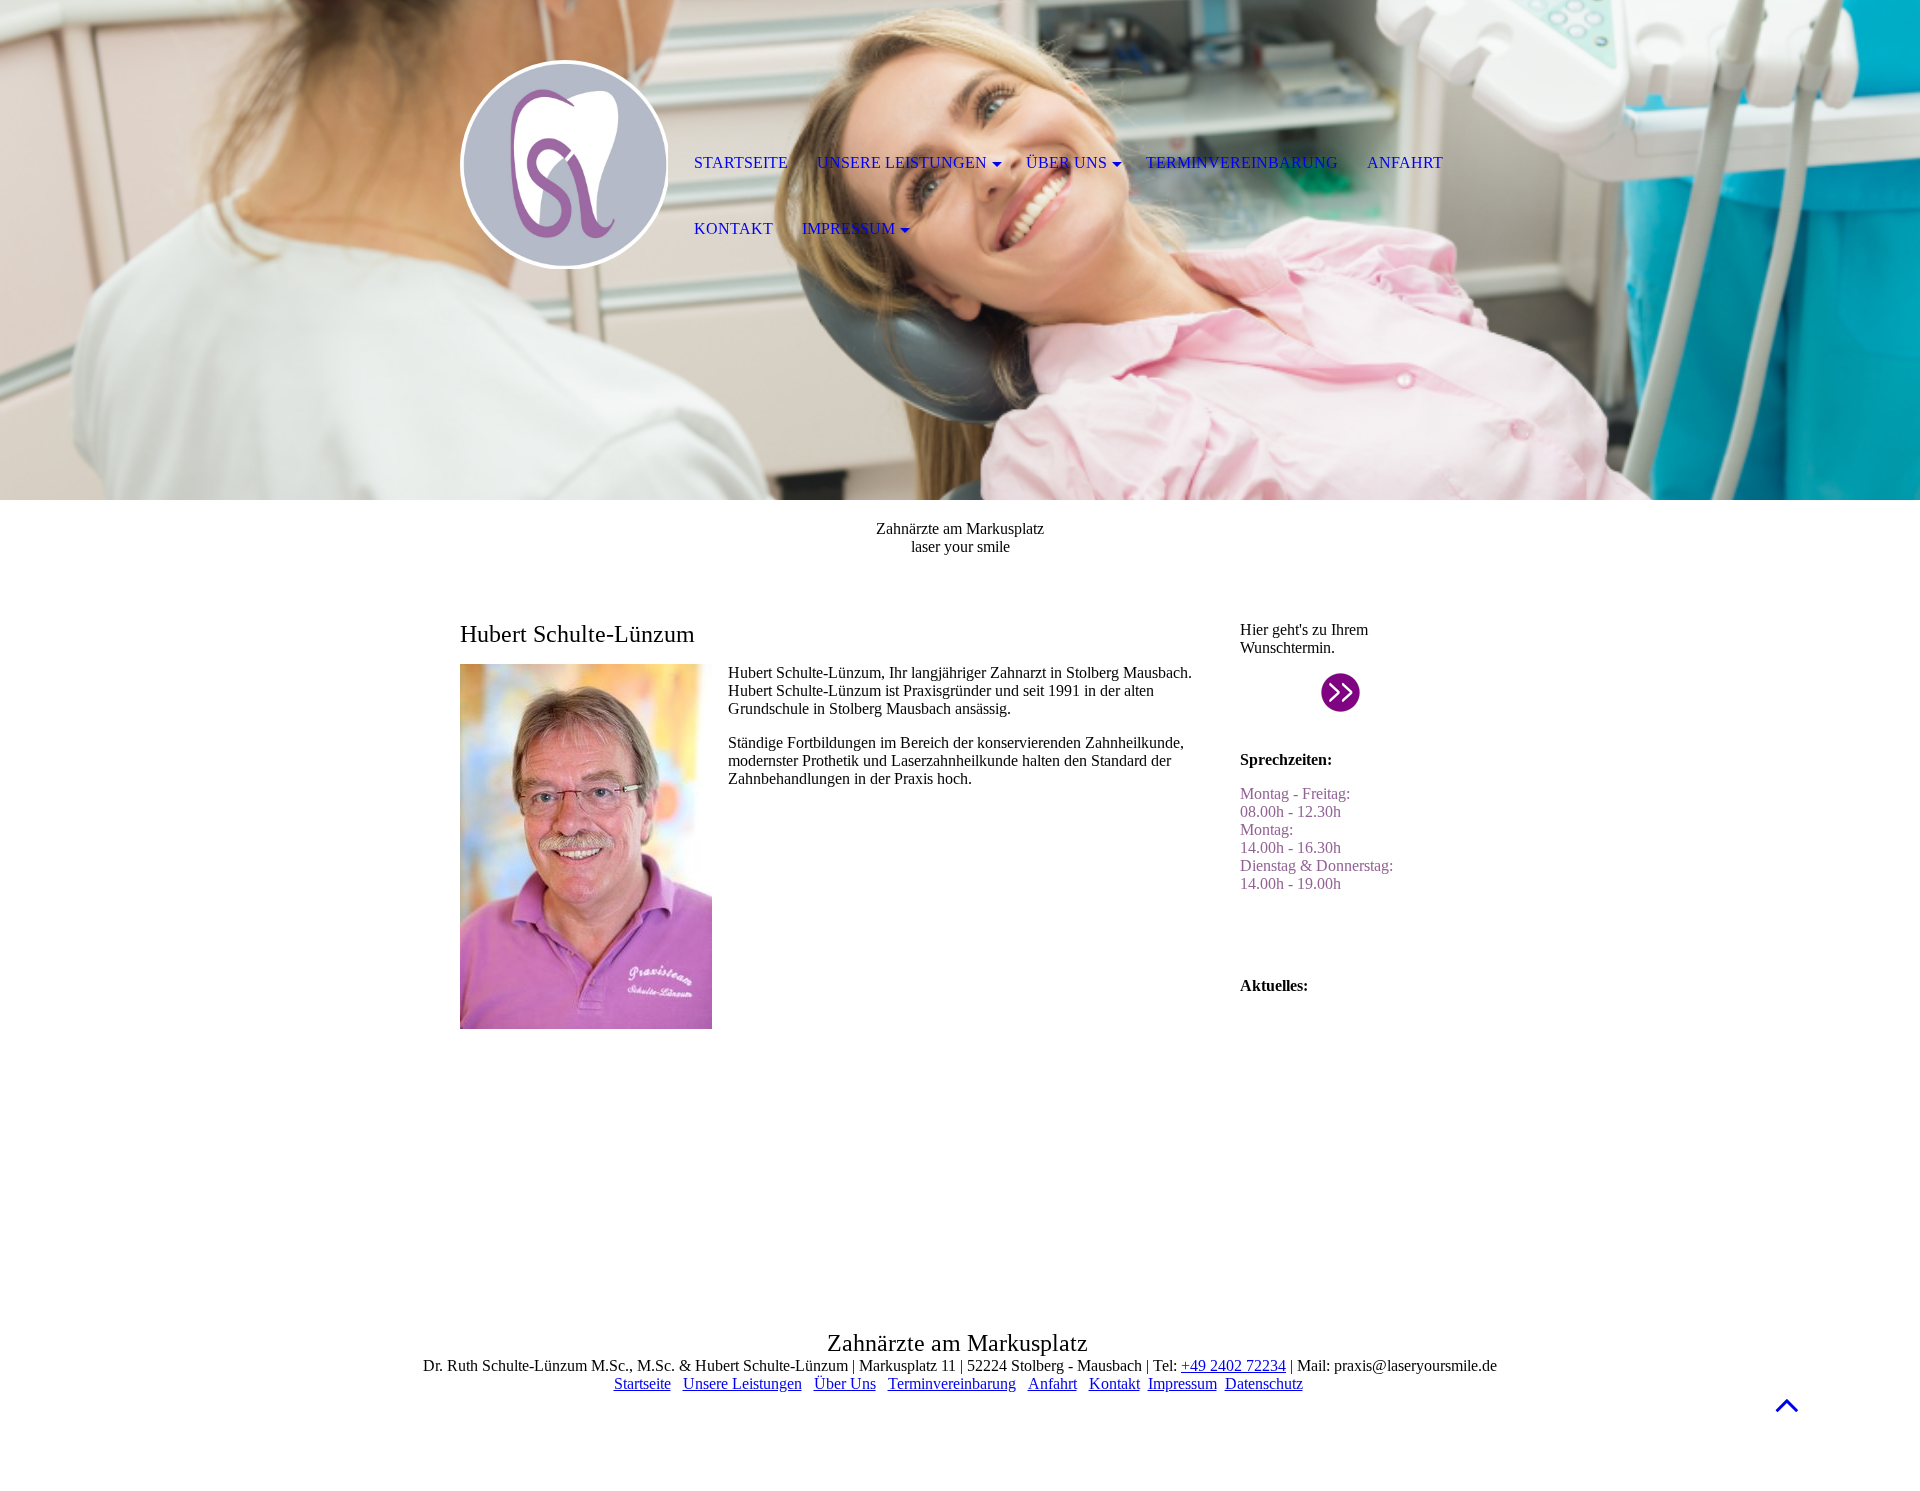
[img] (565, 165)
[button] (1787, 1404)
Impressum (1182, 1383)
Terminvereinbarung (952, 1383)
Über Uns (845, 1383)
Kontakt (1114, 1383)
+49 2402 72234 (1233, 1365)
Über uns (1066, 162)
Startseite (642, 1383)
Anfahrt (1052, 1383)
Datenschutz (1264, 1383)
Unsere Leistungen (742, 1383)
